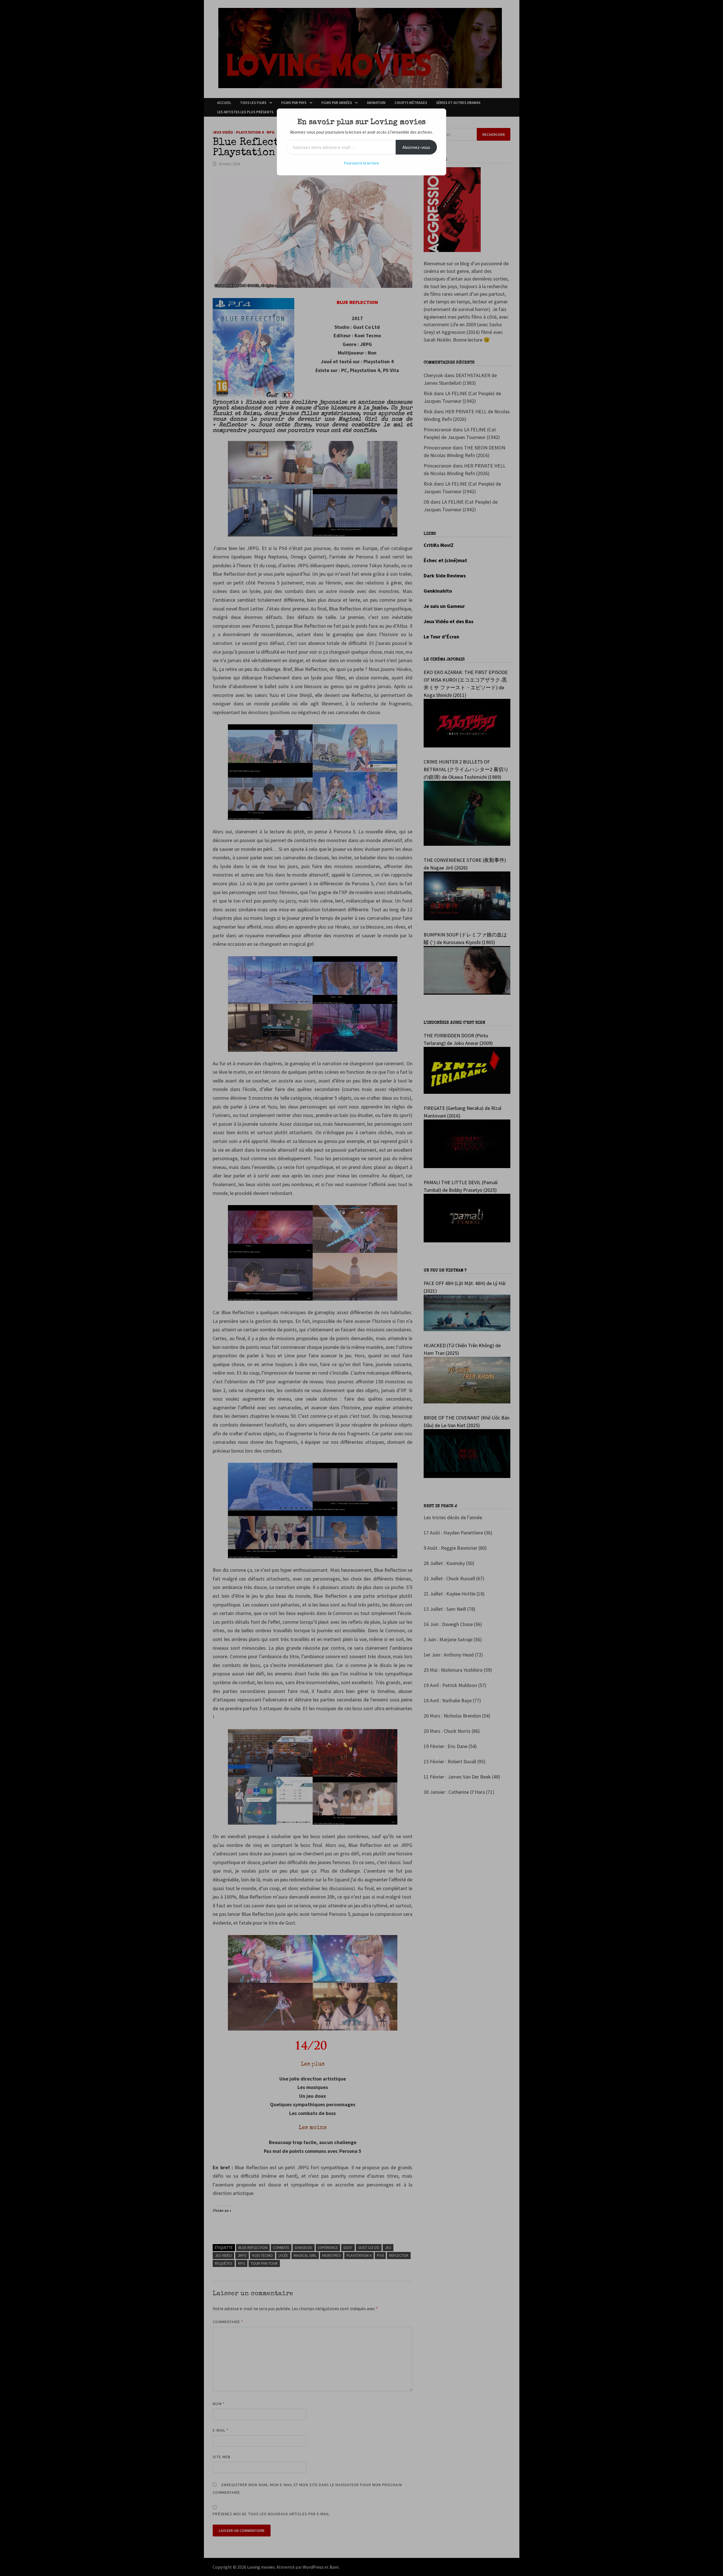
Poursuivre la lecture (361, 163)
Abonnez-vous (416, 147)
